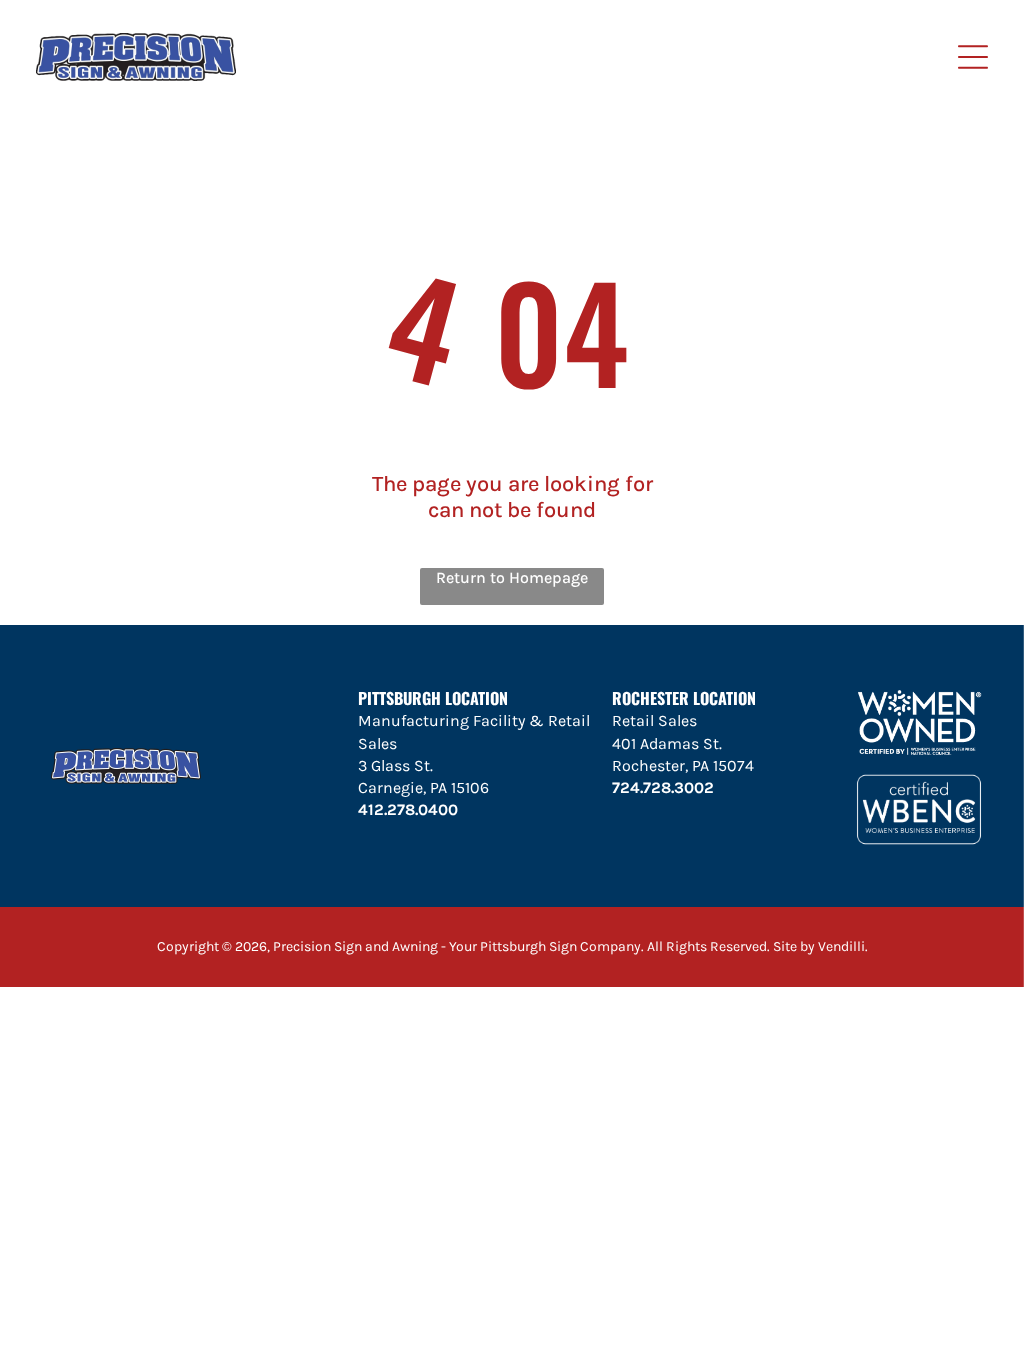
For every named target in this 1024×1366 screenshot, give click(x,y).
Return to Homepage (512, 577)
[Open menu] (973, 57)
